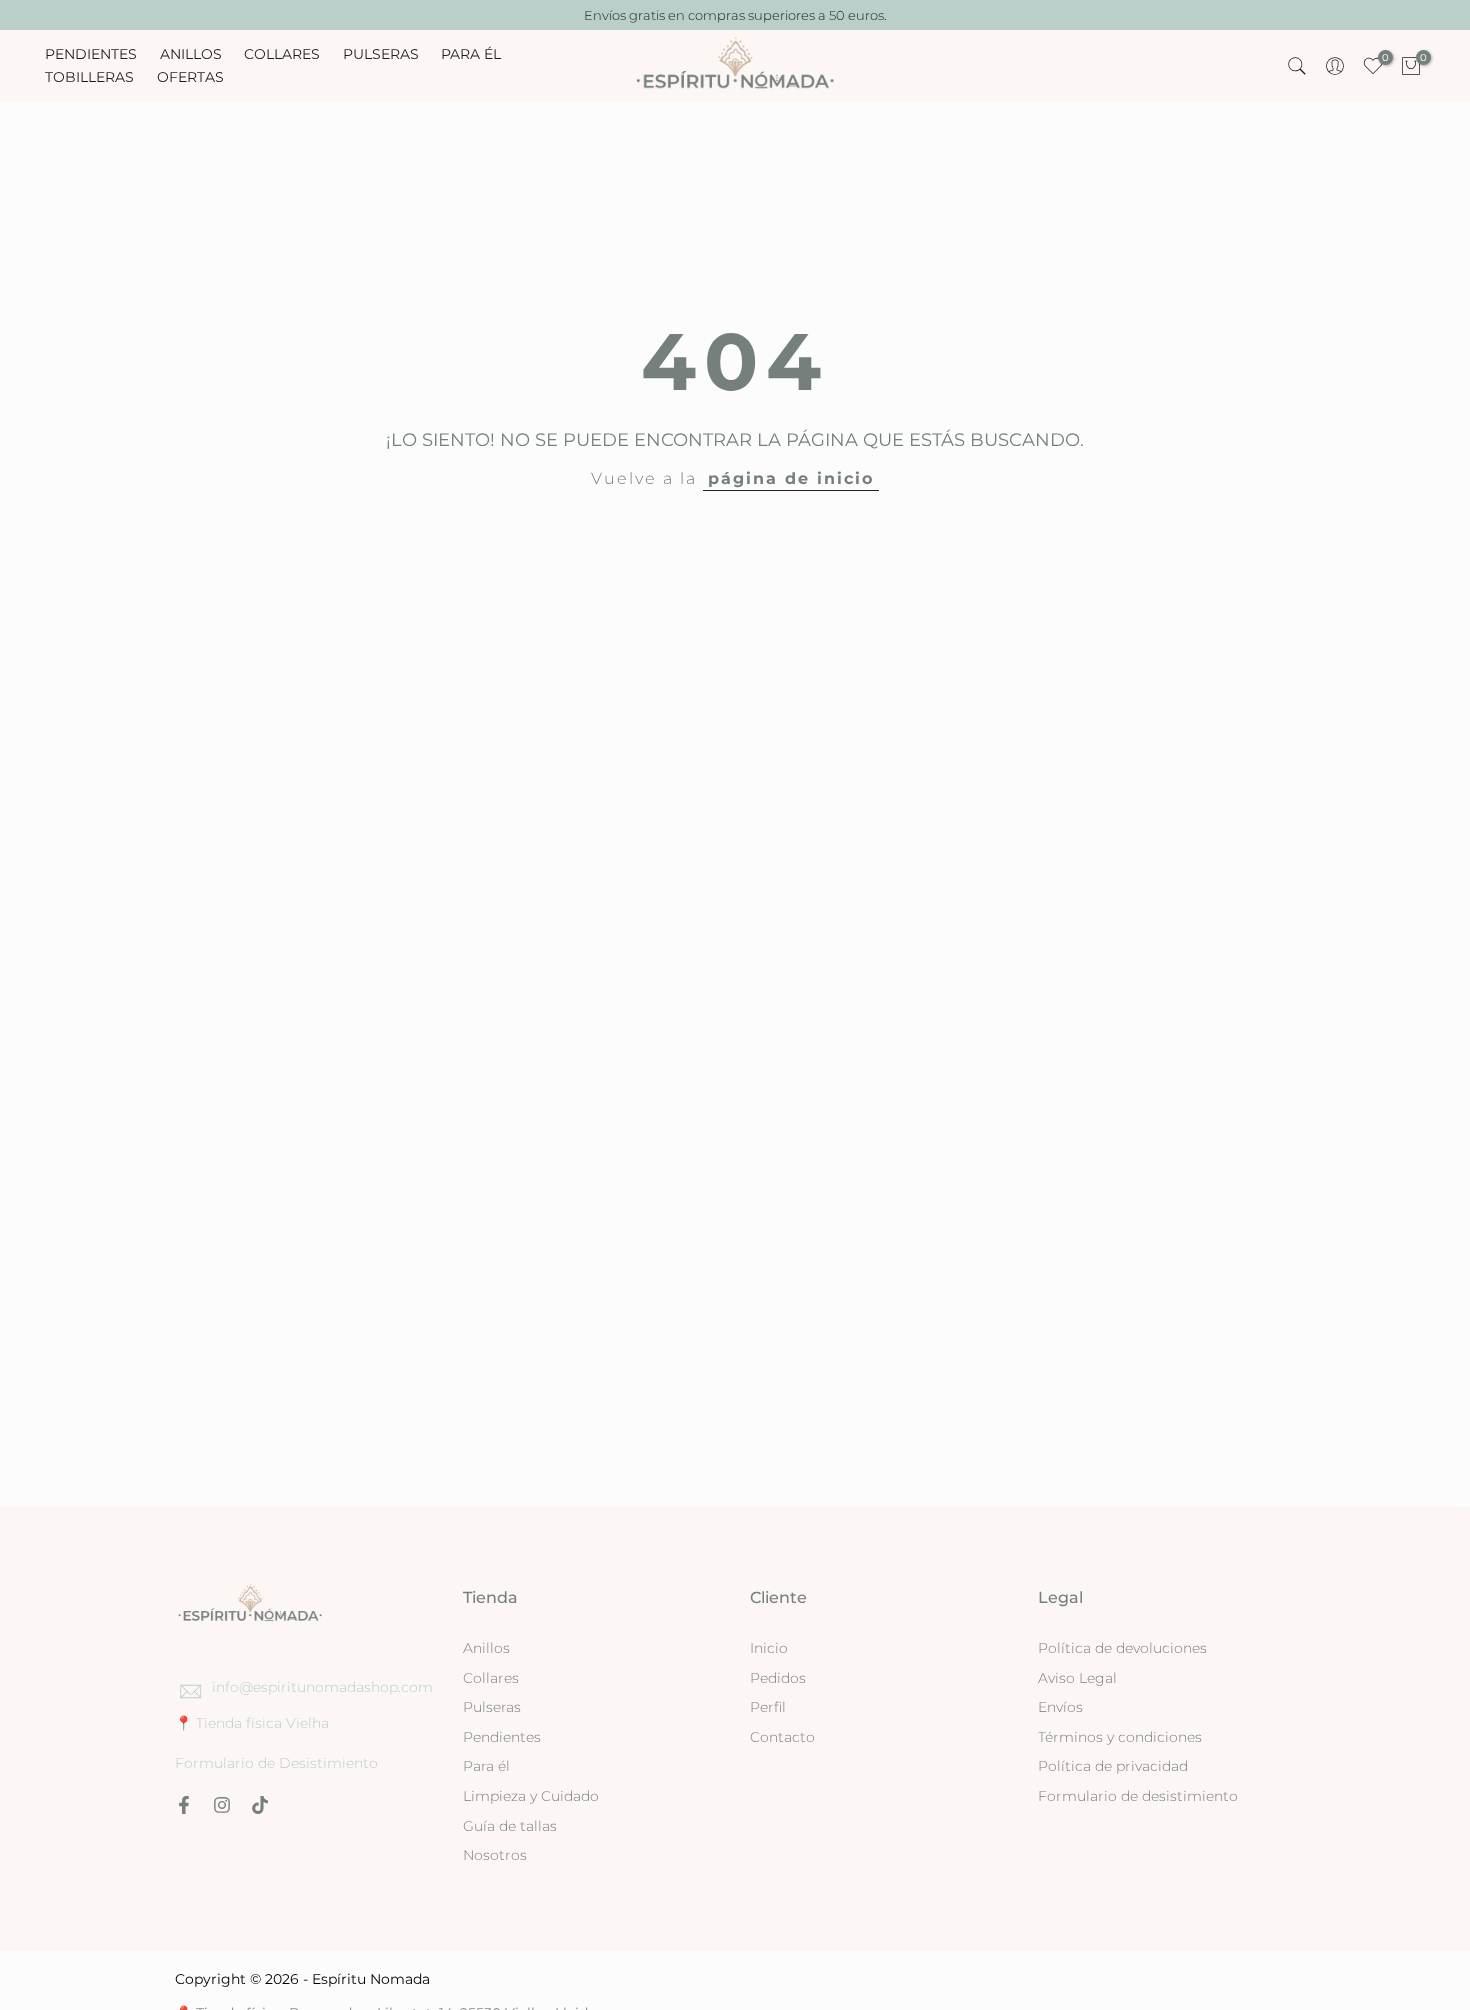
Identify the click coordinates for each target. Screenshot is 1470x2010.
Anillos (486, 1648)
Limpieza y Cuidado (531, 1796)
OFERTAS (190, 77)
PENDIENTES (91, 54)
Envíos (1060, 1707)
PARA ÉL (471, 54)
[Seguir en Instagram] (222, 1805)
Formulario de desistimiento (1138, 1796)
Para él (486, 1766)
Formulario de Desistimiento (276, 1763)
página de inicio (791, 478)
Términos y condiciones (1120, 1737)
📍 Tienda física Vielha (252, 1723)
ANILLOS (191, 54)
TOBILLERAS (89, 77)
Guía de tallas (510, 1826)
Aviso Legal (1077, 1678)
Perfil (768, 1707)
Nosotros (495, 1855)
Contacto (782, 1737)
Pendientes (502, 1737)
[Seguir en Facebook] (184, 1805)
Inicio (769, 1648)
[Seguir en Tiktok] (260, 1805)
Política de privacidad (1113, 1766)
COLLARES (282, 54)
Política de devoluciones (1122, 1648)
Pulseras (492, 1707)
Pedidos (778, 1678)
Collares (491, 1678)
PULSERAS (381, 54)
